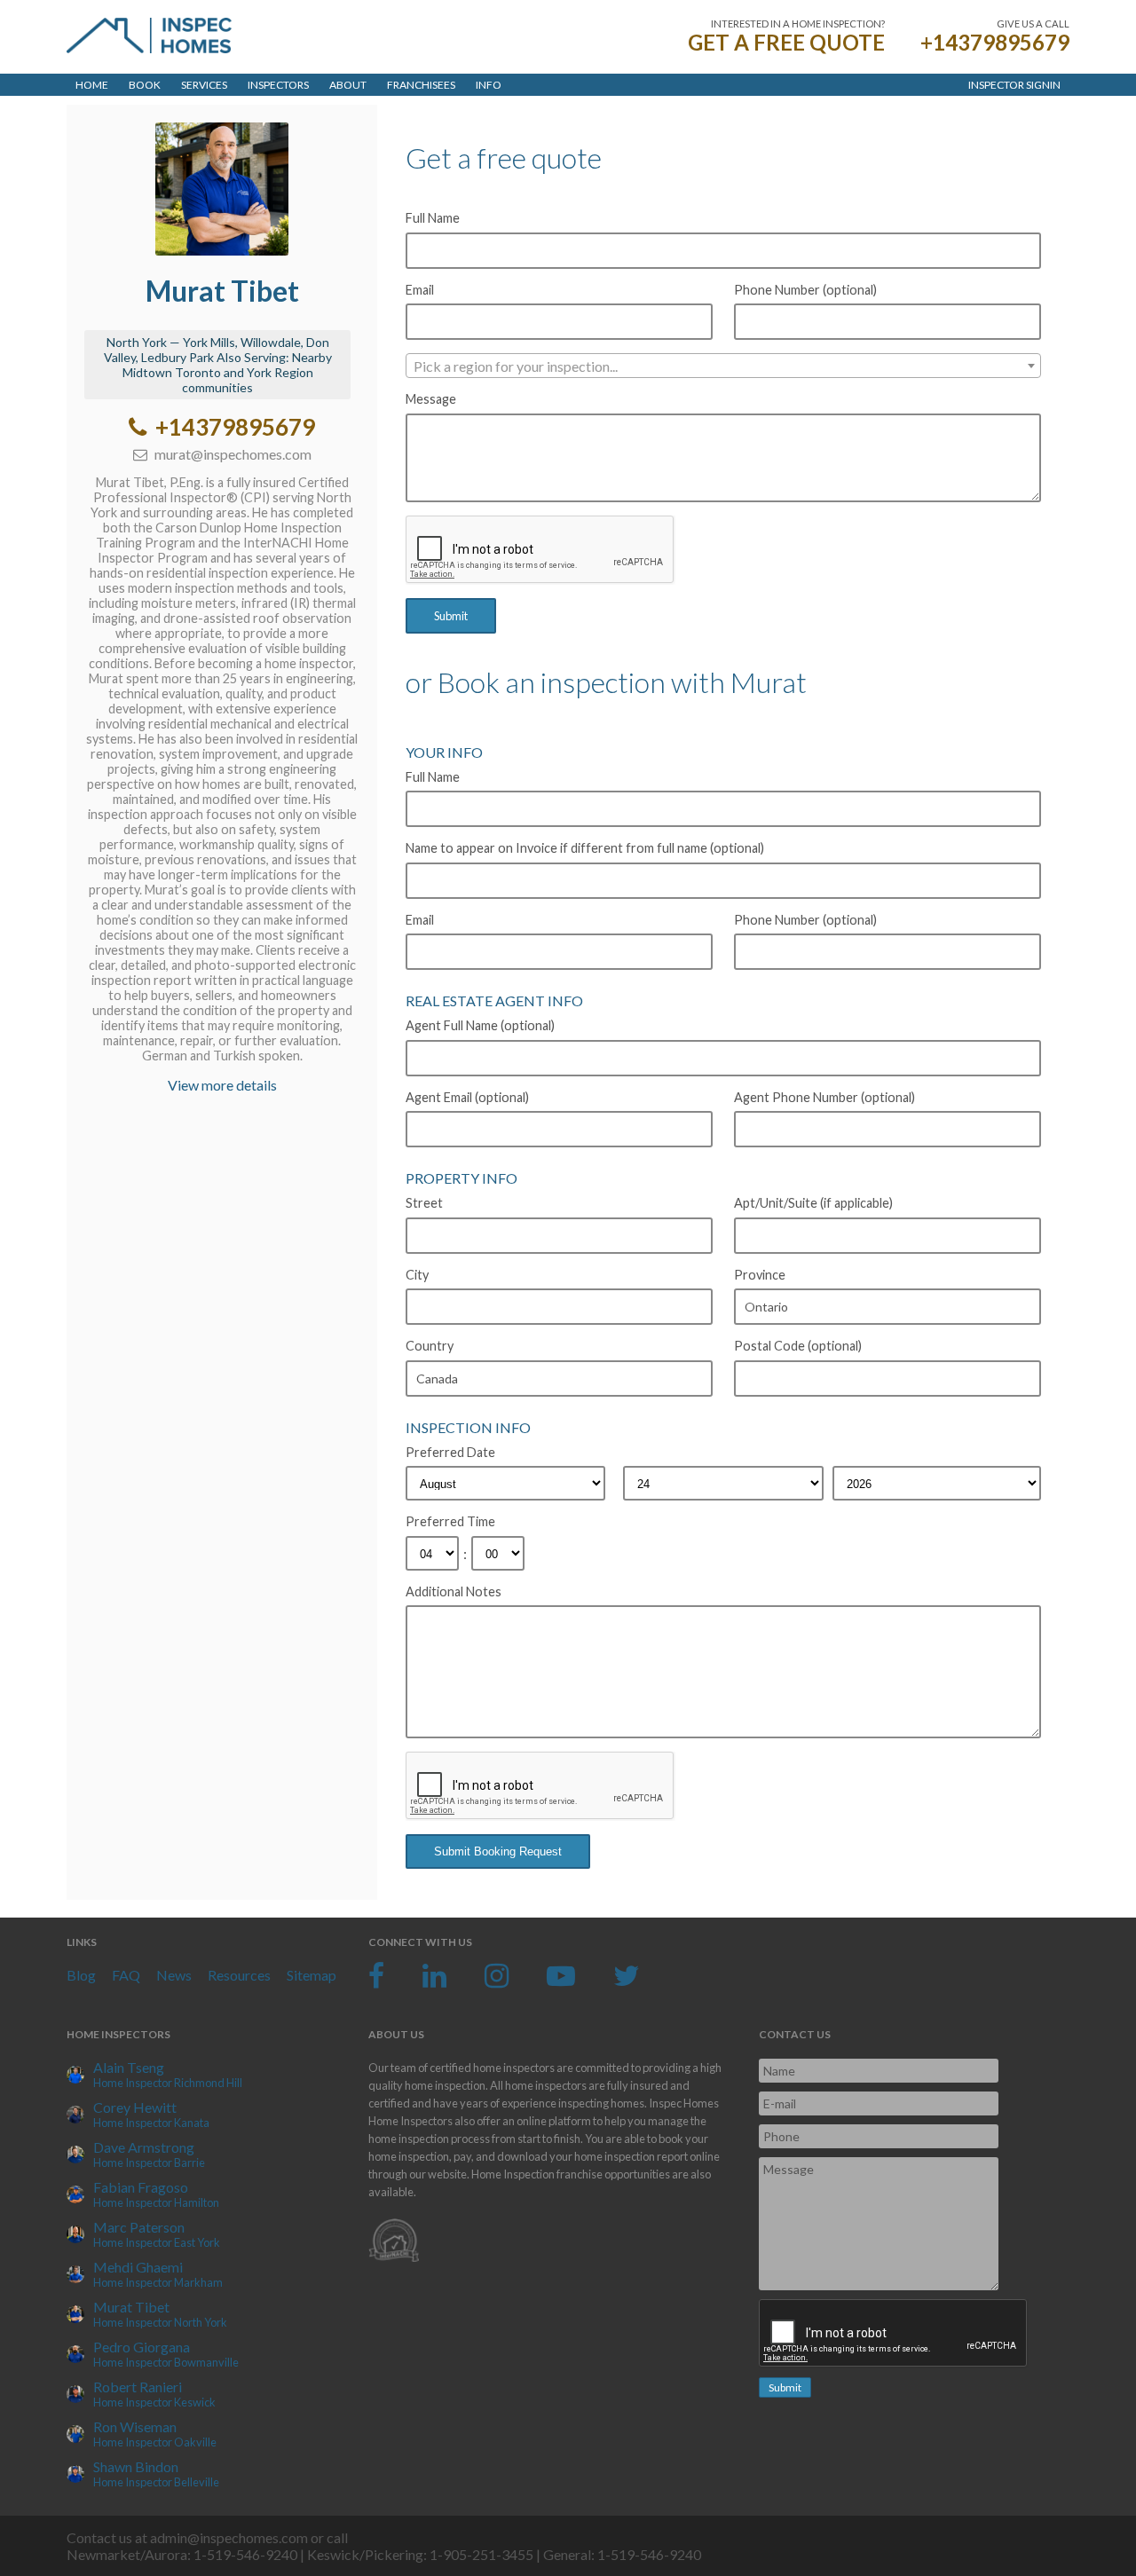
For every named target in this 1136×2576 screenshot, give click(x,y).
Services (204, 85)
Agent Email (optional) (467, 1097)
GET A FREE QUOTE (786, 42)
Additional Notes (454, 1591)
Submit (451, 616)
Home (92, 85)
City (417, 1275)
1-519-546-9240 (245, 2554)
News (174, 1975)
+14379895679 (995, 42)
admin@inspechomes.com (229, 2537)
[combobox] (723, 366)
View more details (222, 1085)
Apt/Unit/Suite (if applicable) (813, 1203)
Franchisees (421, 85)
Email (420, 290)
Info (489, 85)
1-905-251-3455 (481, 2554)
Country (430, 1346)
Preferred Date (450, 1452)
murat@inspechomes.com (232, 454)
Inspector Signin (1014, 85)
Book (145, 85)
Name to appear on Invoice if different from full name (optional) (585, 848)
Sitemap (312, 1975)
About (348, 85)
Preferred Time (450, 1521)
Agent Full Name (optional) (480, 1025)
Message (431, 399)
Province (760, 1275)
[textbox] (723, 366)
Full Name (433, 218)
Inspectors (278, 85)
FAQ (126, 1975)
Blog (81, 1975)
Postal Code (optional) (798, 1346)
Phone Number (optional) (805, 290)
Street (424, 1203)
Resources (239, 1975)
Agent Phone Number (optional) (824, 1097)
